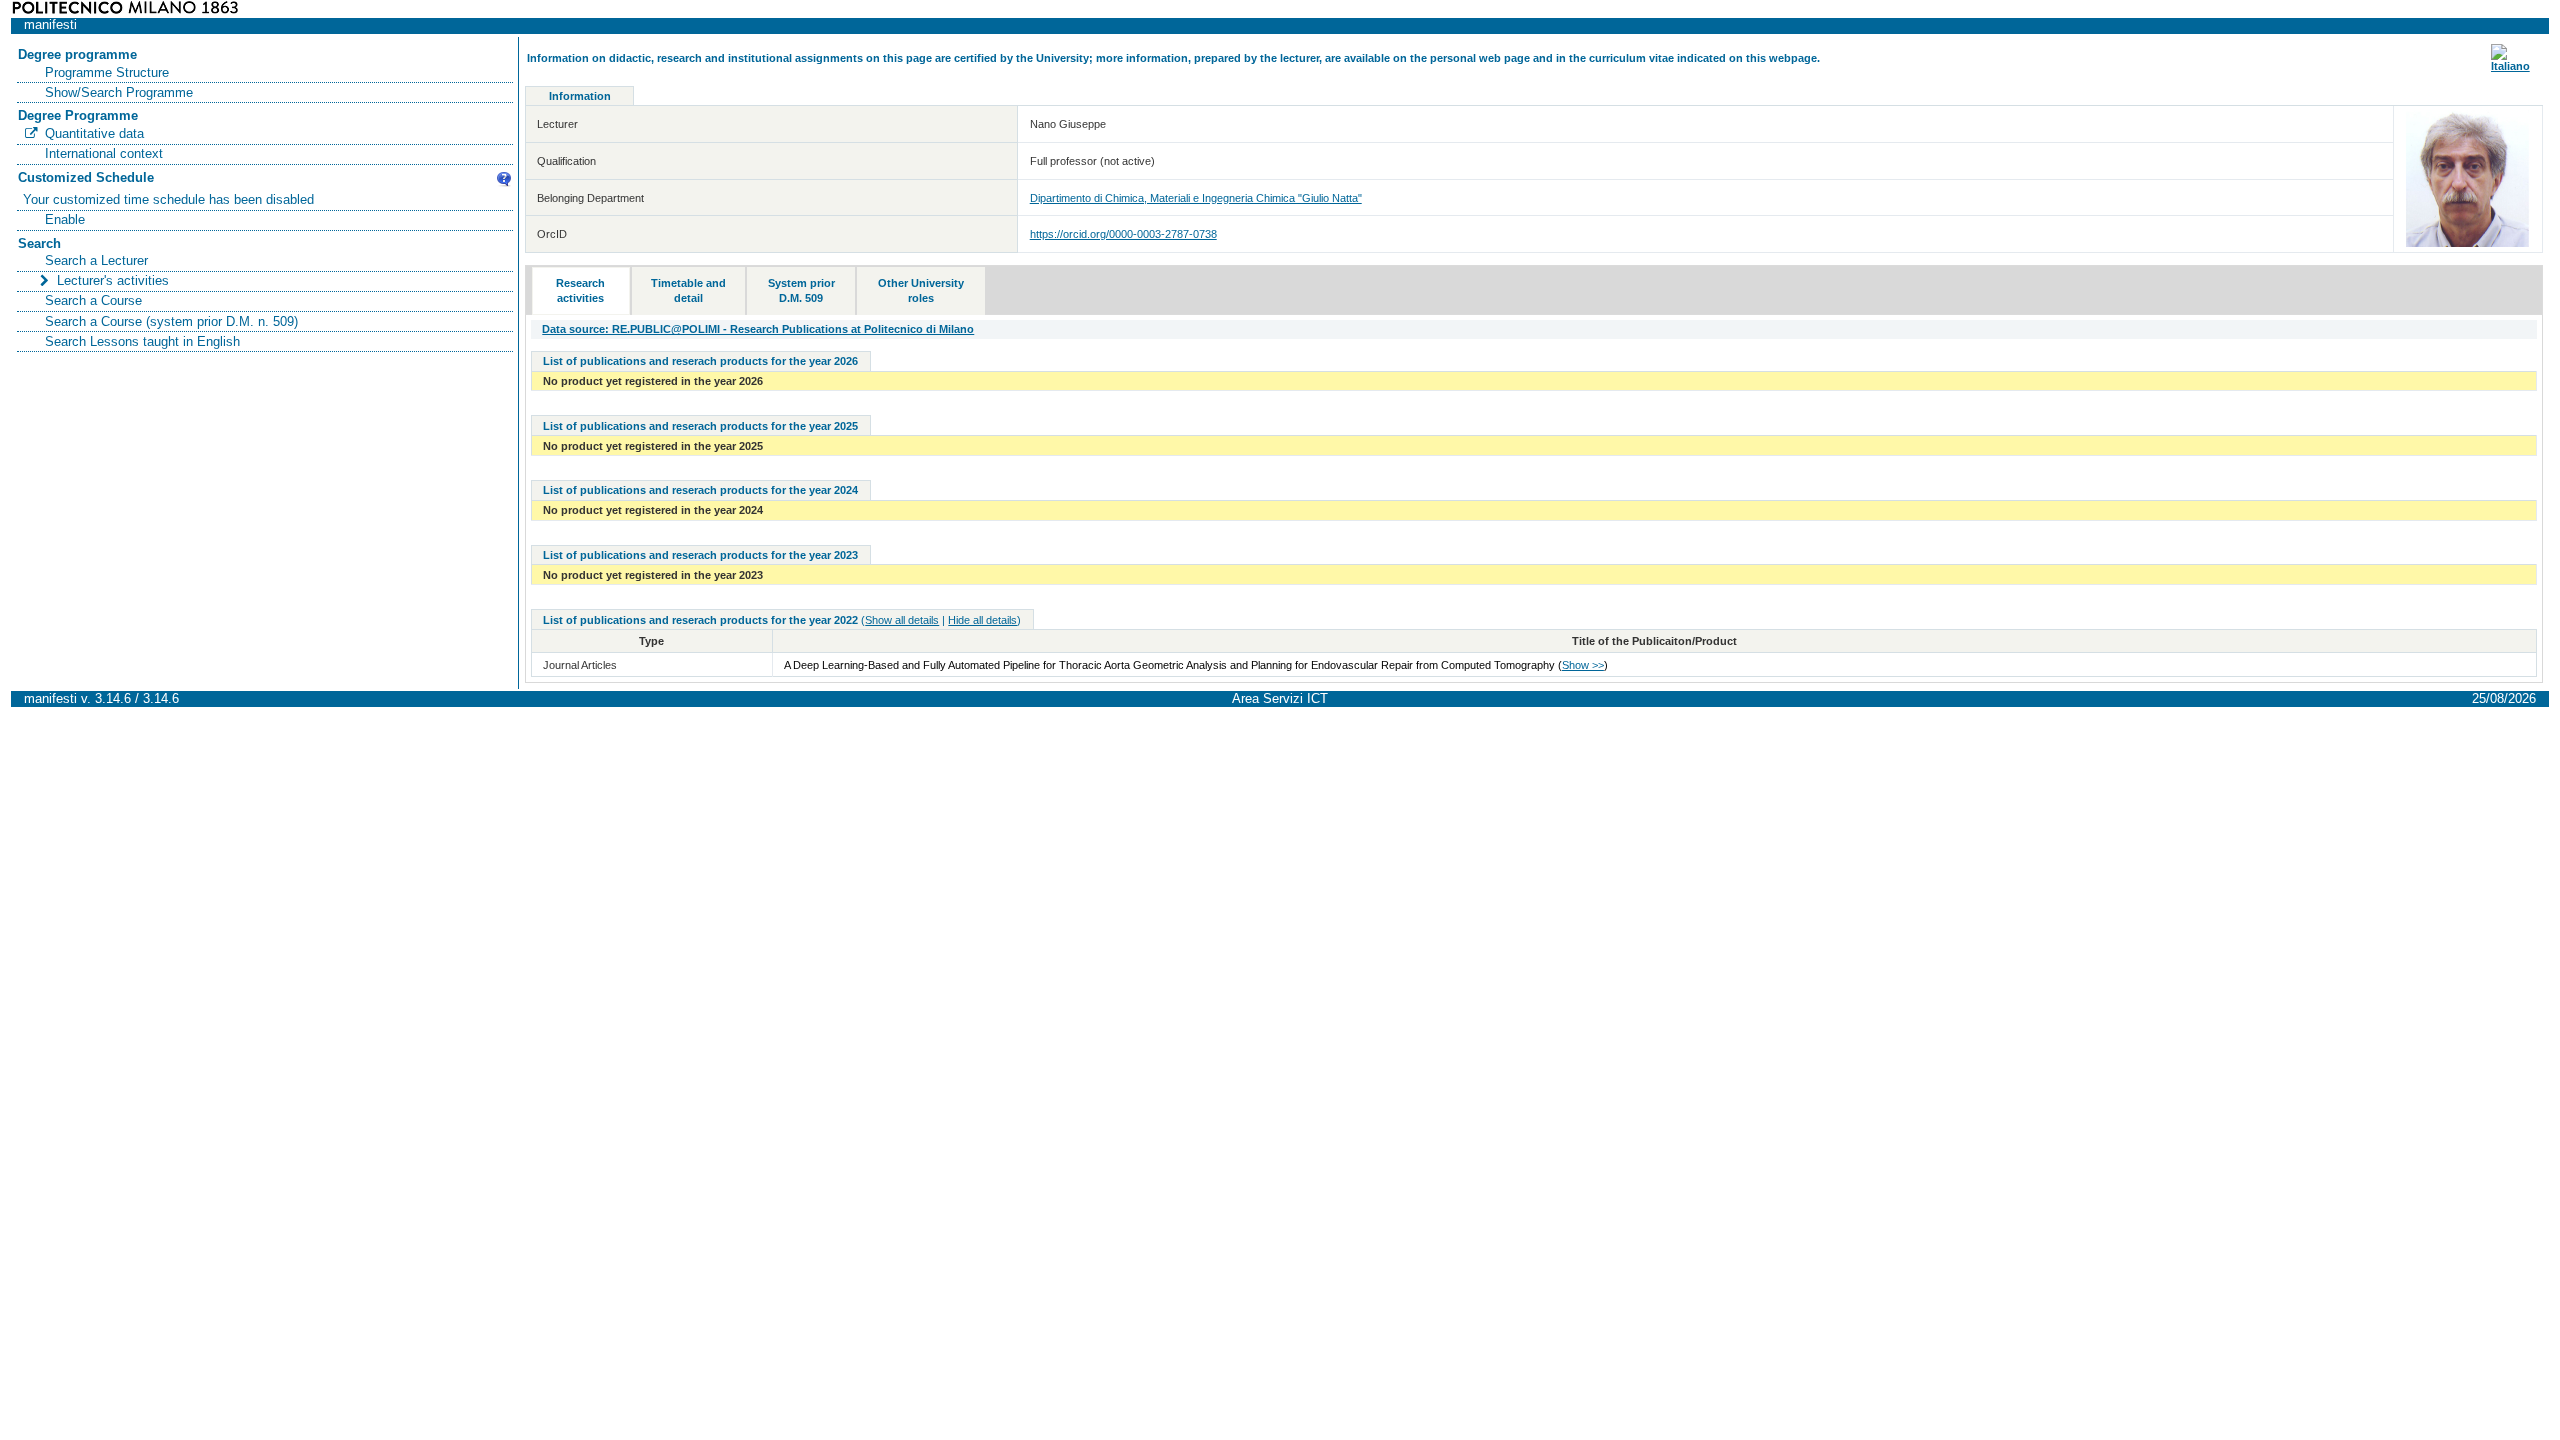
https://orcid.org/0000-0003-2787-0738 (1123, 234)
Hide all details (982, 620)
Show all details (902, 620)
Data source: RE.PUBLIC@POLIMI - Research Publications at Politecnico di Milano (758, 329)
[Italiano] (2510, 66)
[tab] (581, 291)
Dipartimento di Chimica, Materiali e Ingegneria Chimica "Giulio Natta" (1196, 198)
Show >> (1583, 665)
